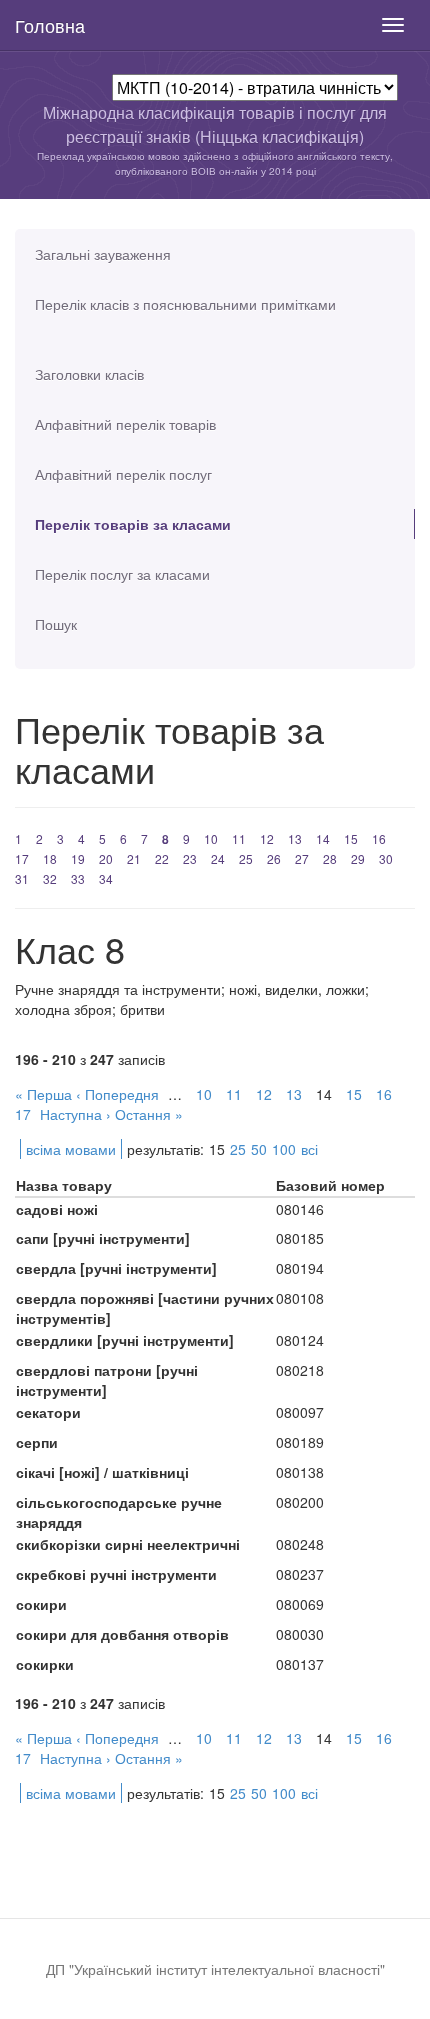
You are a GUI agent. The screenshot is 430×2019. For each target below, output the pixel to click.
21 (134, 858)
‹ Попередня (117, 1094)
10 (211, 838)
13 (295, 838)
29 (358, 858)
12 (267, 838)
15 (351, 838)
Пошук (56, 624)
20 (106, 858)
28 (330, 858)
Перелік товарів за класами (133, 524)
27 (302, 858)
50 (259, 1149)
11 (239, 838)
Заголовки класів (89, 374)
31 (22, 878)
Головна (50, 25)
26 (274, 858)
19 (78, 858)
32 (50, 878)
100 (284, 1149)
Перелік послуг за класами (122, 574)
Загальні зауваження (103, 254)
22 (162, 858)
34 (106, 878)
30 (386, 858)
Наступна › (75, 1114)
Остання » (149, 1114)
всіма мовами (71, 1149)
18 (50, 858)
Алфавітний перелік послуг (123, 474)
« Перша (43, 1094)
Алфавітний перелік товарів (125, 424)
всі (309, 1149)
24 (218, 858)
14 (323, 838)
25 (246, 858)
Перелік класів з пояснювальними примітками (185, 304)
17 (22, 858)
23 (190, 858)
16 (379, 838)
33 (78, 878)
